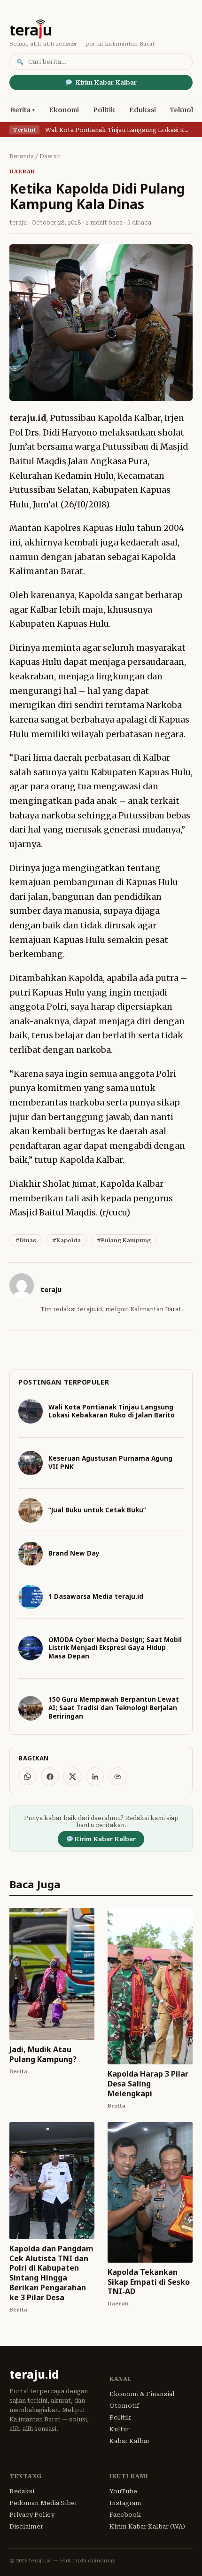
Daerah (50, 156)
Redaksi (22, 2491)
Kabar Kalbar (130, 2441)
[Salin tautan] (117, 1776)
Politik (104, 110)
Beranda (22, 156)
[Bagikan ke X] (72, 1776)
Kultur (120, 2429)
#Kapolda (66, 1240)
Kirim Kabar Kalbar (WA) (147, 2526)
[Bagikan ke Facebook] (50, 1776)
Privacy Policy (32, 2515)
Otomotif (124, 2406)
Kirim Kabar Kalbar (106, 82)
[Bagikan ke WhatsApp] (27, 1776)
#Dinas (26, 1240)
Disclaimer (26, 2526)
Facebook (125, 2515)
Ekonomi (64, 110)
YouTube (123, 2491)
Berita (20, 110)
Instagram (125, 2503)
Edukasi (143, 110)
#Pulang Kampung (124, 1240)
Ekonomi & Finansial (142, 2394)
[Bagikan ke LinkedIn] (95, 1776)
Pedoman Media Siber (43, 2503)
